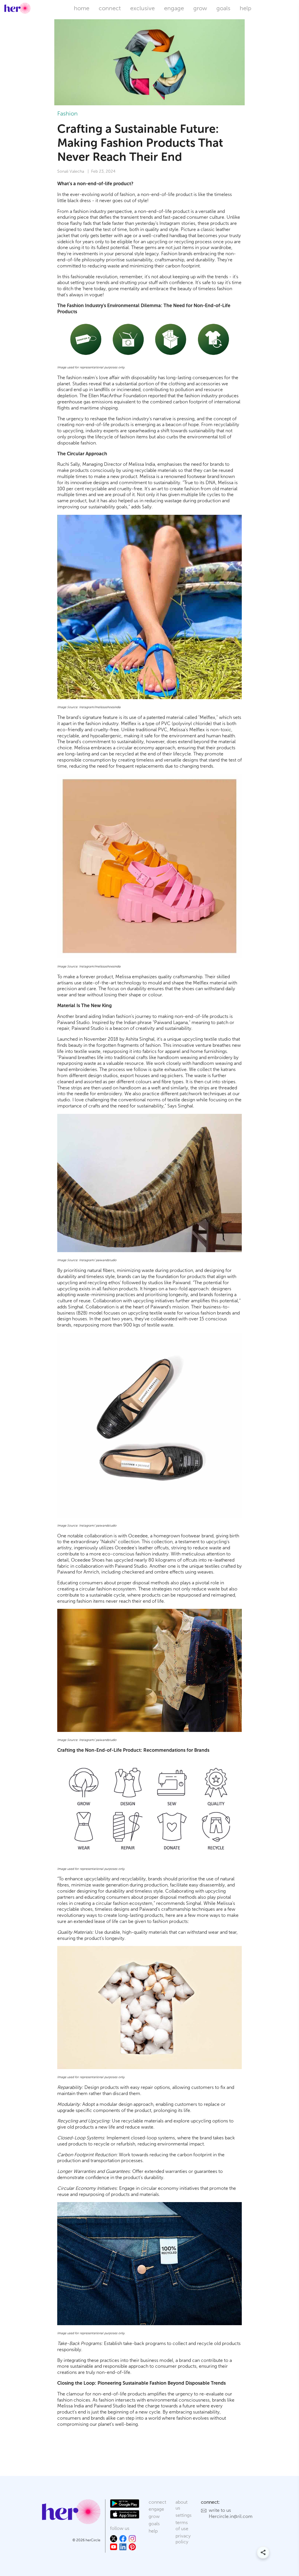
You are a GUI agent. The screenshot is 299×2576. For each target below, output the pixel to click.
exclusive (142, 8)
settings (184, 2515)
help (246, 8)
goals (223, 8)
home (82, 8)
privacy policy (183, 2539)
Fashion (67, 113)
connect (110, 8)
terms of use (182, 2526)
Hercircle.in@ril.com (231, 2516)
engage (174, 8)
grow (200, 8)
